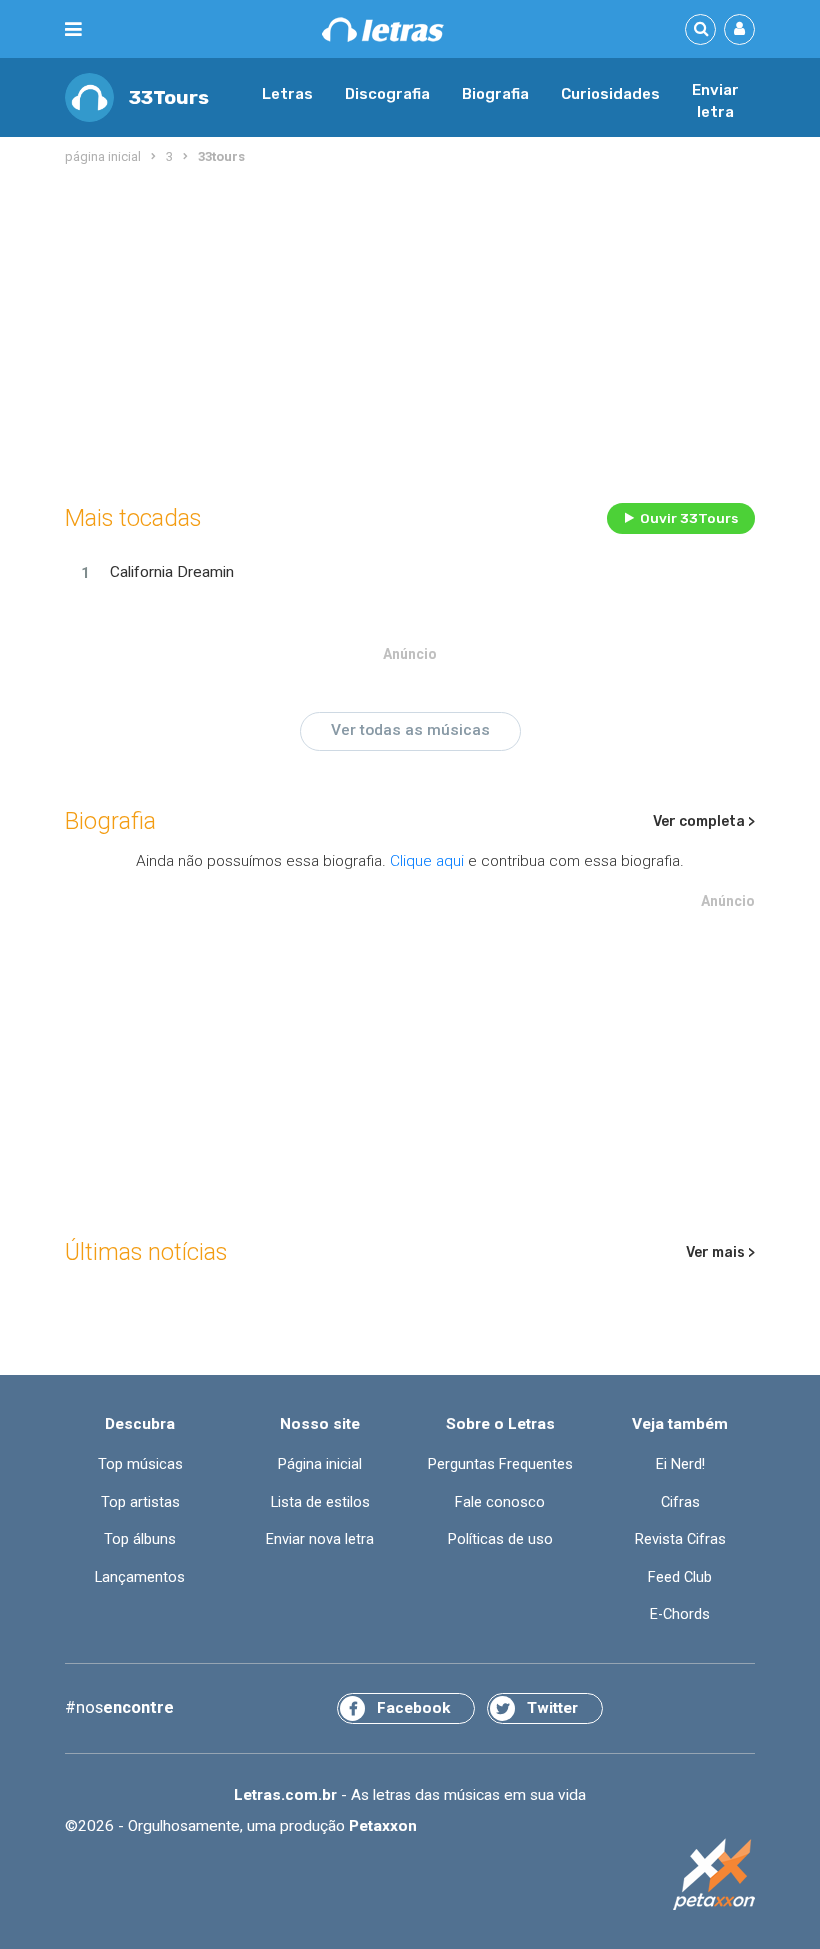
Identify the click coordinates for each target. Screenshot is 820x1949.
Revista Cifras (680, 1539)
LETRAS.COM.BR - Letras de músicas (383, 29)
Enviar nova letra (320, 1539)
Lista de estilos (320, 1502)
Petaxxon (383, 1826)
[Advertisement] (410, 330)
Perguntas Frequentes (500, 1464)
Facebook (413, 1708)
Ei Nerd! (680, 1464)
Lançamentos (140, 1577)
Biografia (495, 94)
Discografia (387, 94)
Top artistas (140, 1502)
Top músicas (140, 1464)
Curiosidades (610, 94)
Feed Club (680, 1577)
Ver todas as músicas (410, 730)
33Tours (169, 97)
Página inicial (320, 1464)
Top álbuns (140, 1539)
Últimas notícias (146, 1252)
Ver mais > (720, 1252)
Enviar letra (715, 101)
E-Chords (680, 1614)
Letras (287, 94)
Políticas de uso (500, 1539)
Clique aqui (427, 861)
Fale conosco (500, 1502)
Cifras (680, 1502)
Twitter (552, 1708)
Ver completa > (704, 821)
